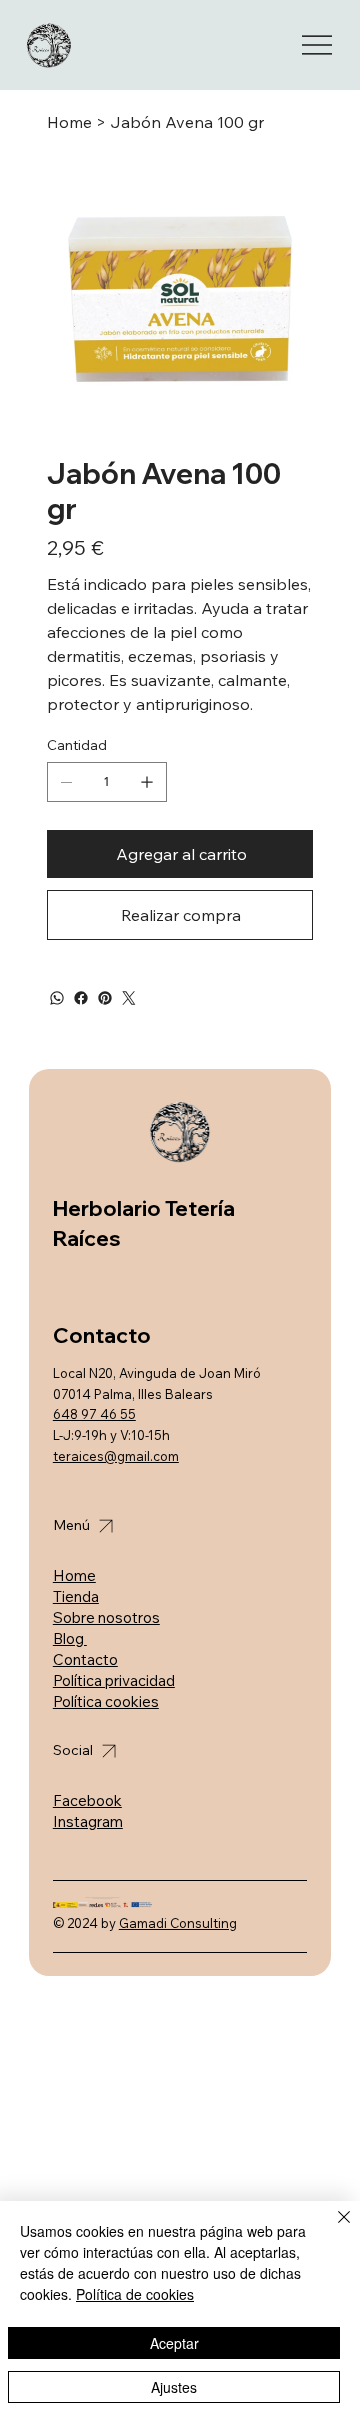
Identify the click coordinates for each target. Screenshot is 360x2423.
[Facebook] (81, 998)
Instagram (88, 1821)
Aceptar (174, 2343)
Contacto (85, 1659)
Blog (70, 1638)
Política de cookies (135, 2294)
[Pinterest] (105, 998)
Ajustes (174, 2387)
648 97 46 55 (94, 1414)
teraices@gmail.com (116, 1456)
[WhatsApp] (57, 998)
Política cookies (106, 1701)
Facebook (87, 1800)
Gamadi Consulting (178, 1923)
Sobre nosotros (106, 1617)
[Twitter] (129, 998)
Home (74, 1575)
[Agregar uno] (147, 782)
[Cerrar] (332, 2229)
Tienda (76, 1596)
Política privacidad (114, 1680)
